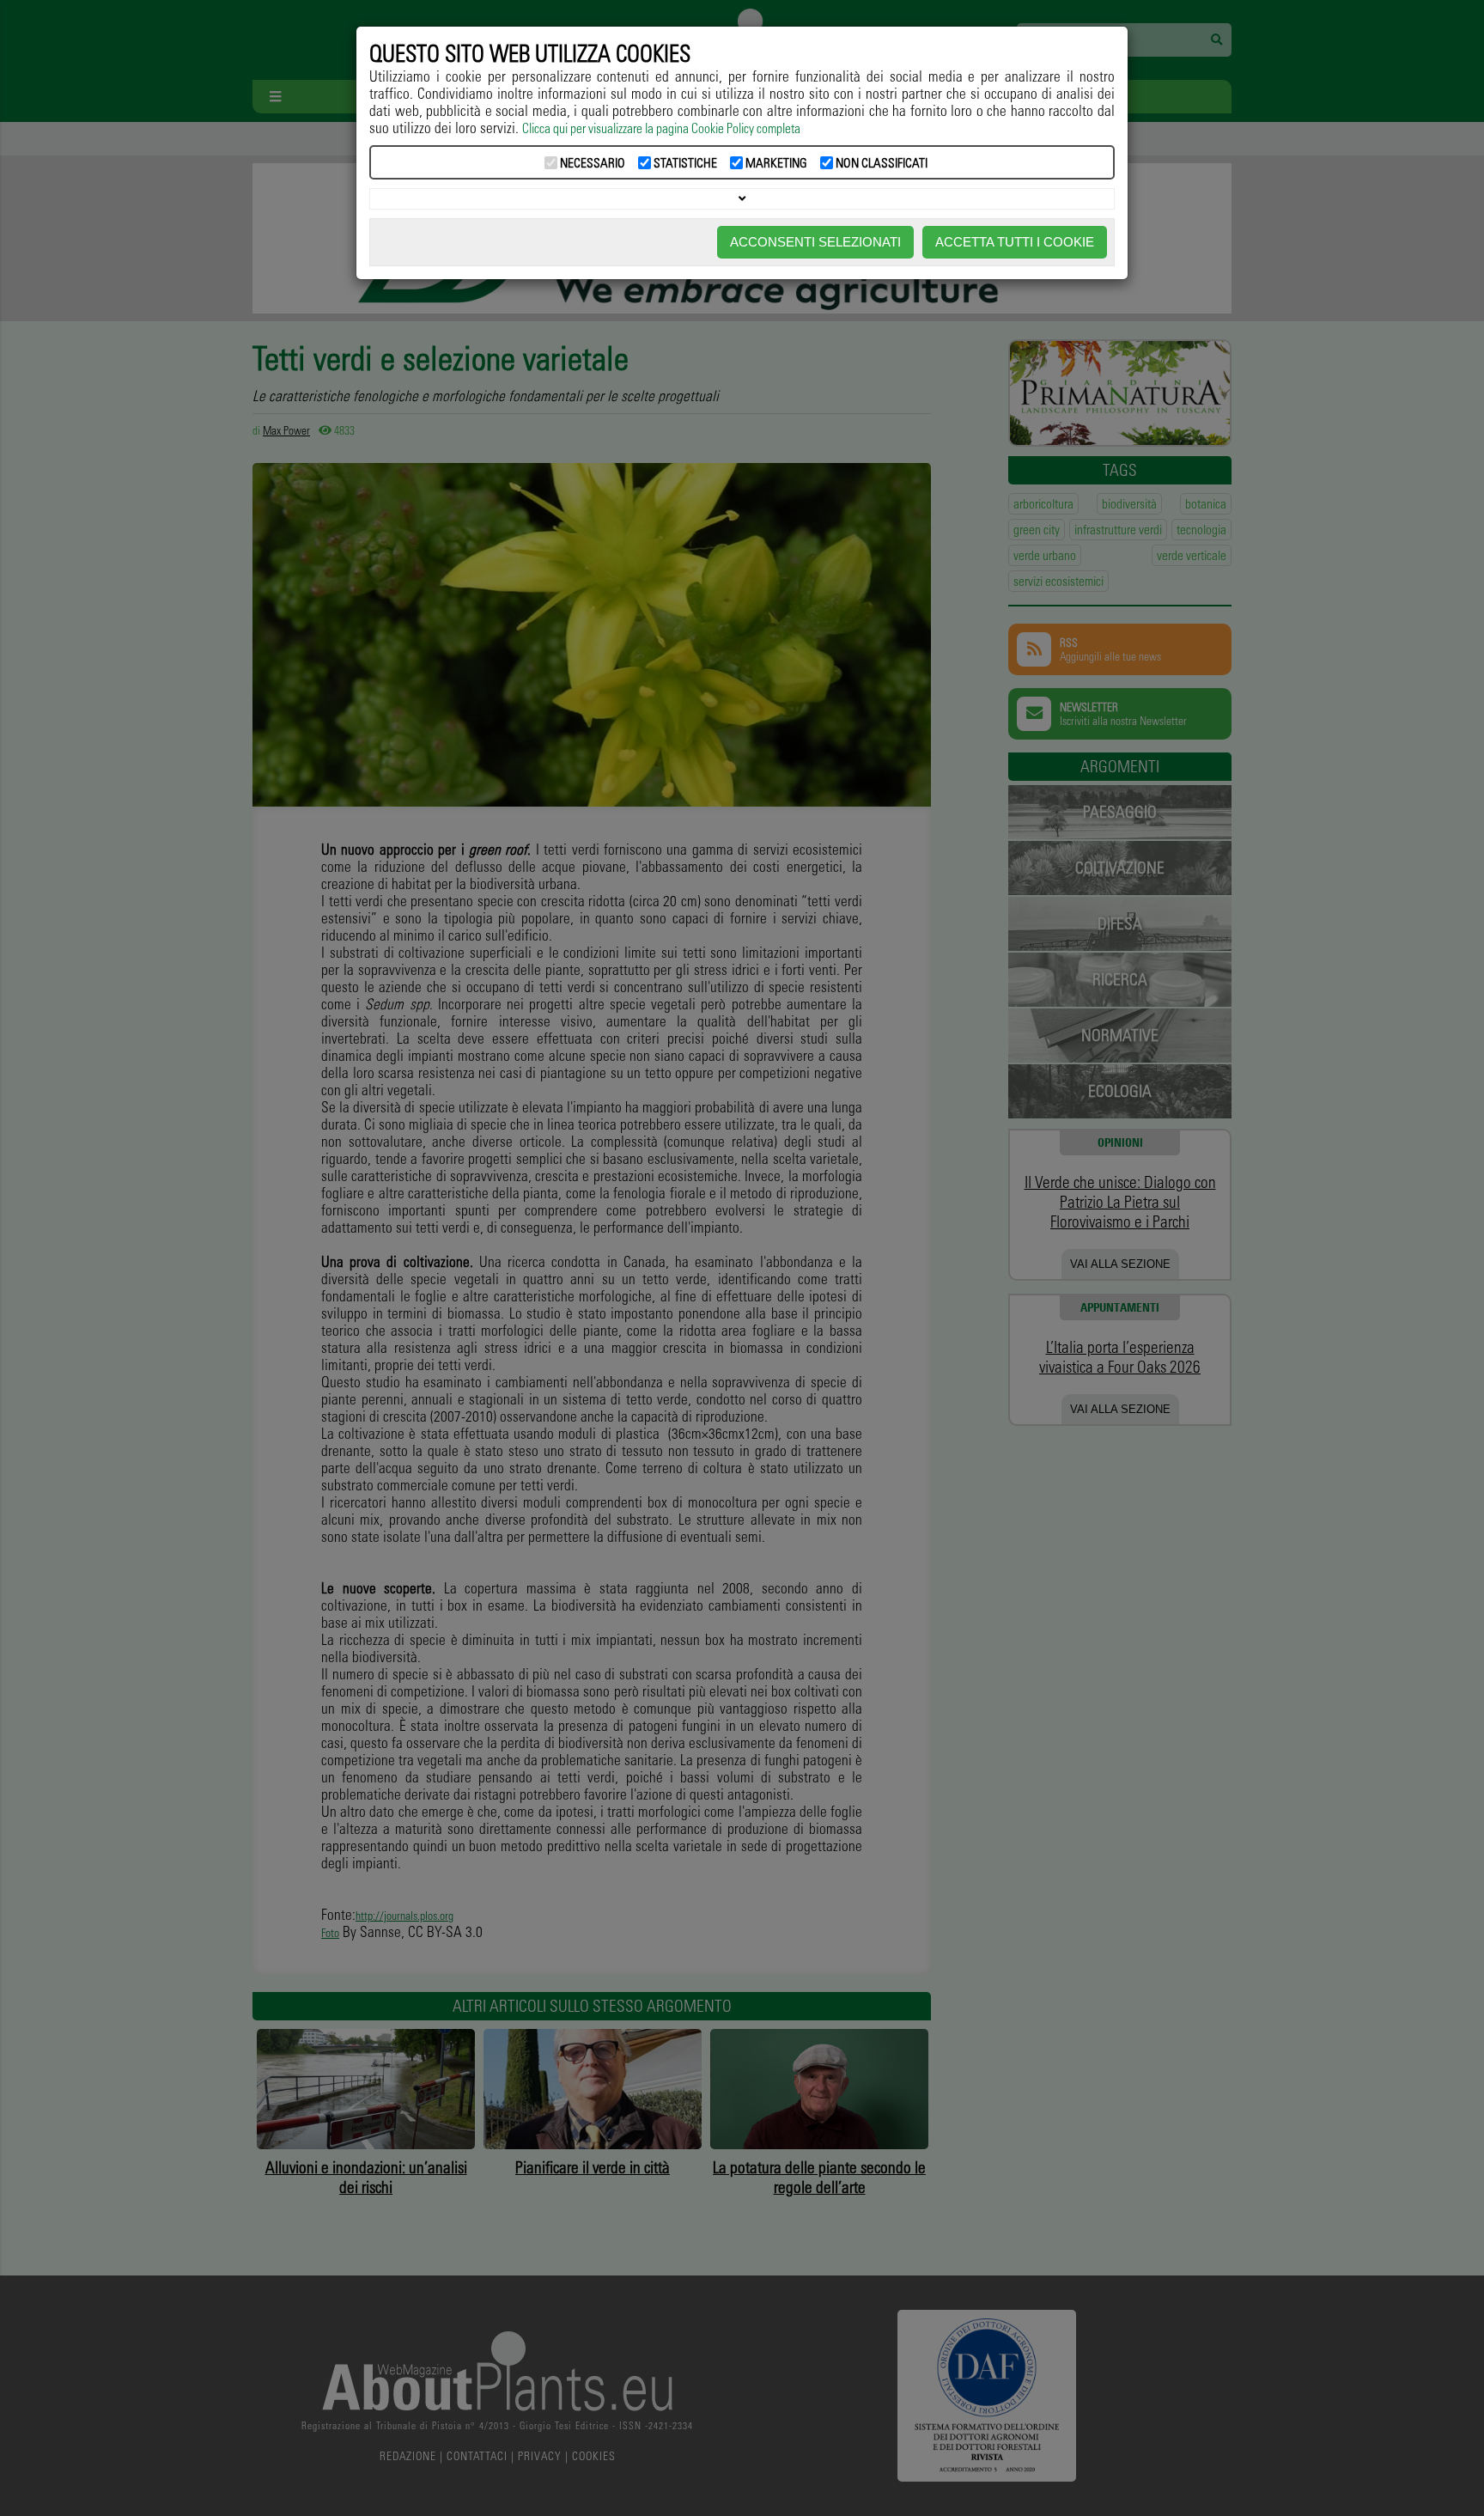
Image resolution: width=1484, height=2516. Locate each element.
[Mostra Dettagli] (742, 199)
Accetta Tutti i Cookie (1015, 242)
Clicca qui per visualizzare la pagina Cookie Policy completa (661, 128)
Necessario (593, 163)
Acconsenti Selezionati (815, 242)
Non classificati (882, 163)
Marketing (776, 163)
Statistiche (685, 163)
